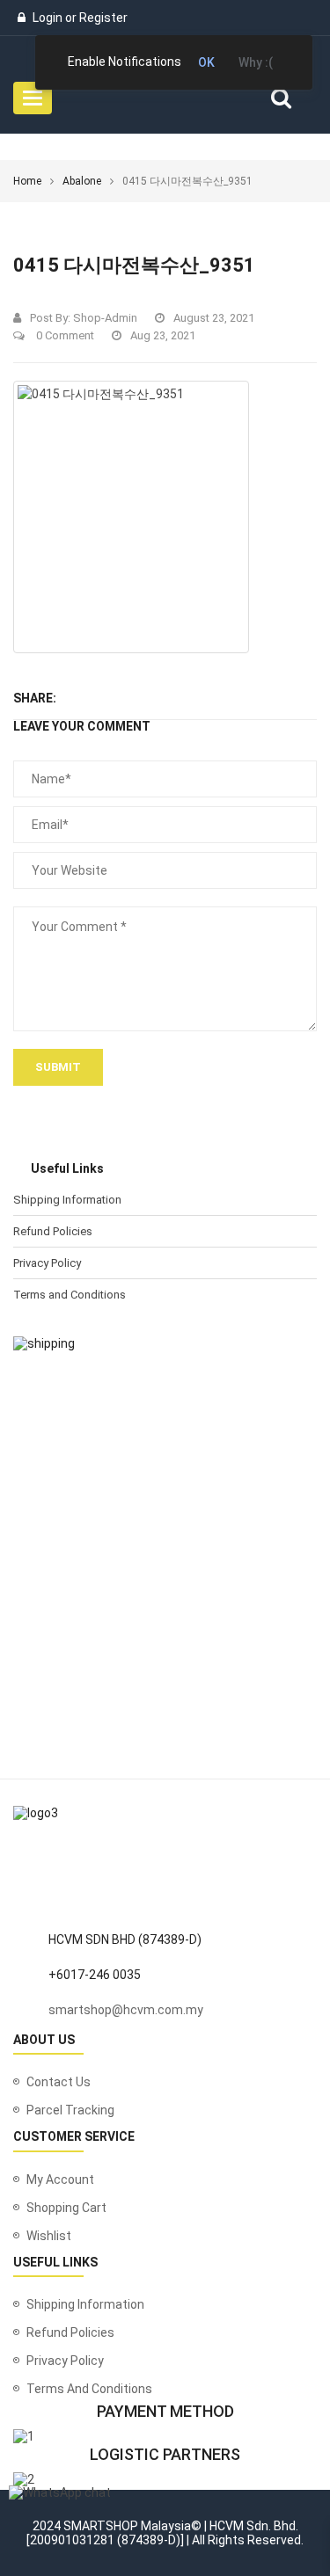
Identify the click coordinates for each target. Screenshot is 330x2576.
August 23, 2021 (214, 318)
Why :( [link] (256, 62)
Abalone (82, 181)
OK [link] (206, 62)
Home (27, 181)
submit (58, 1067)
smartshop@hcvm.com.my (126, 2010)
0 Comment (64, 335)
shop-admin (105, 318)
